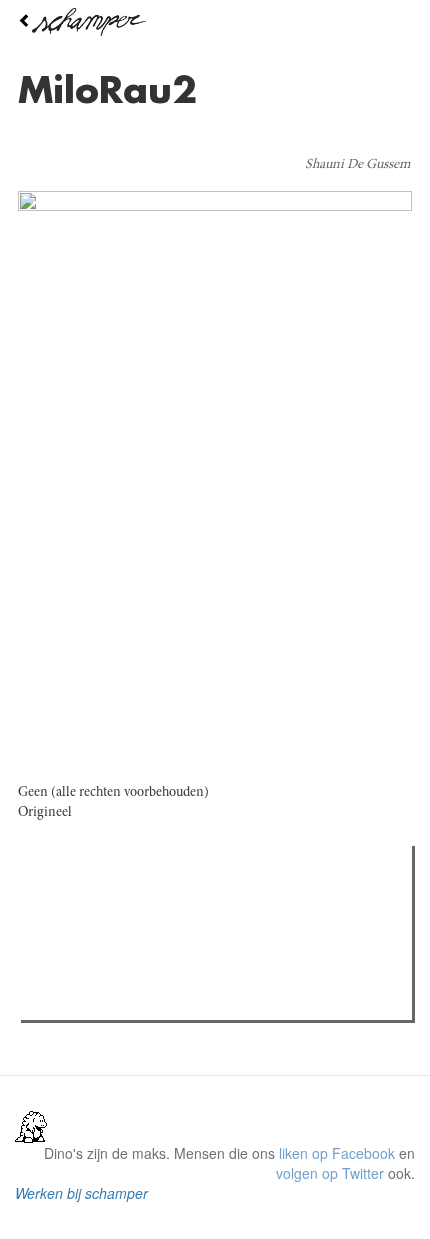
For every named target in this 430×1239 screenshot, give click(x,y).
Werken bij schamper (81, 1193)
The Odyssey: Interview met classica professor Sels (222, 947)
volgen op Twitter (330, 1173)
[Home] (215, 22)
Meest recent (201, 906)
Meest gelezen (89, 906)
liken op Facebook (337, 1153)
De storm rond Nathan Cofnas (155, 973)
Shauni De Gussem (357, 165)
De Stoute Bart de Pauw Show (155, 999)
